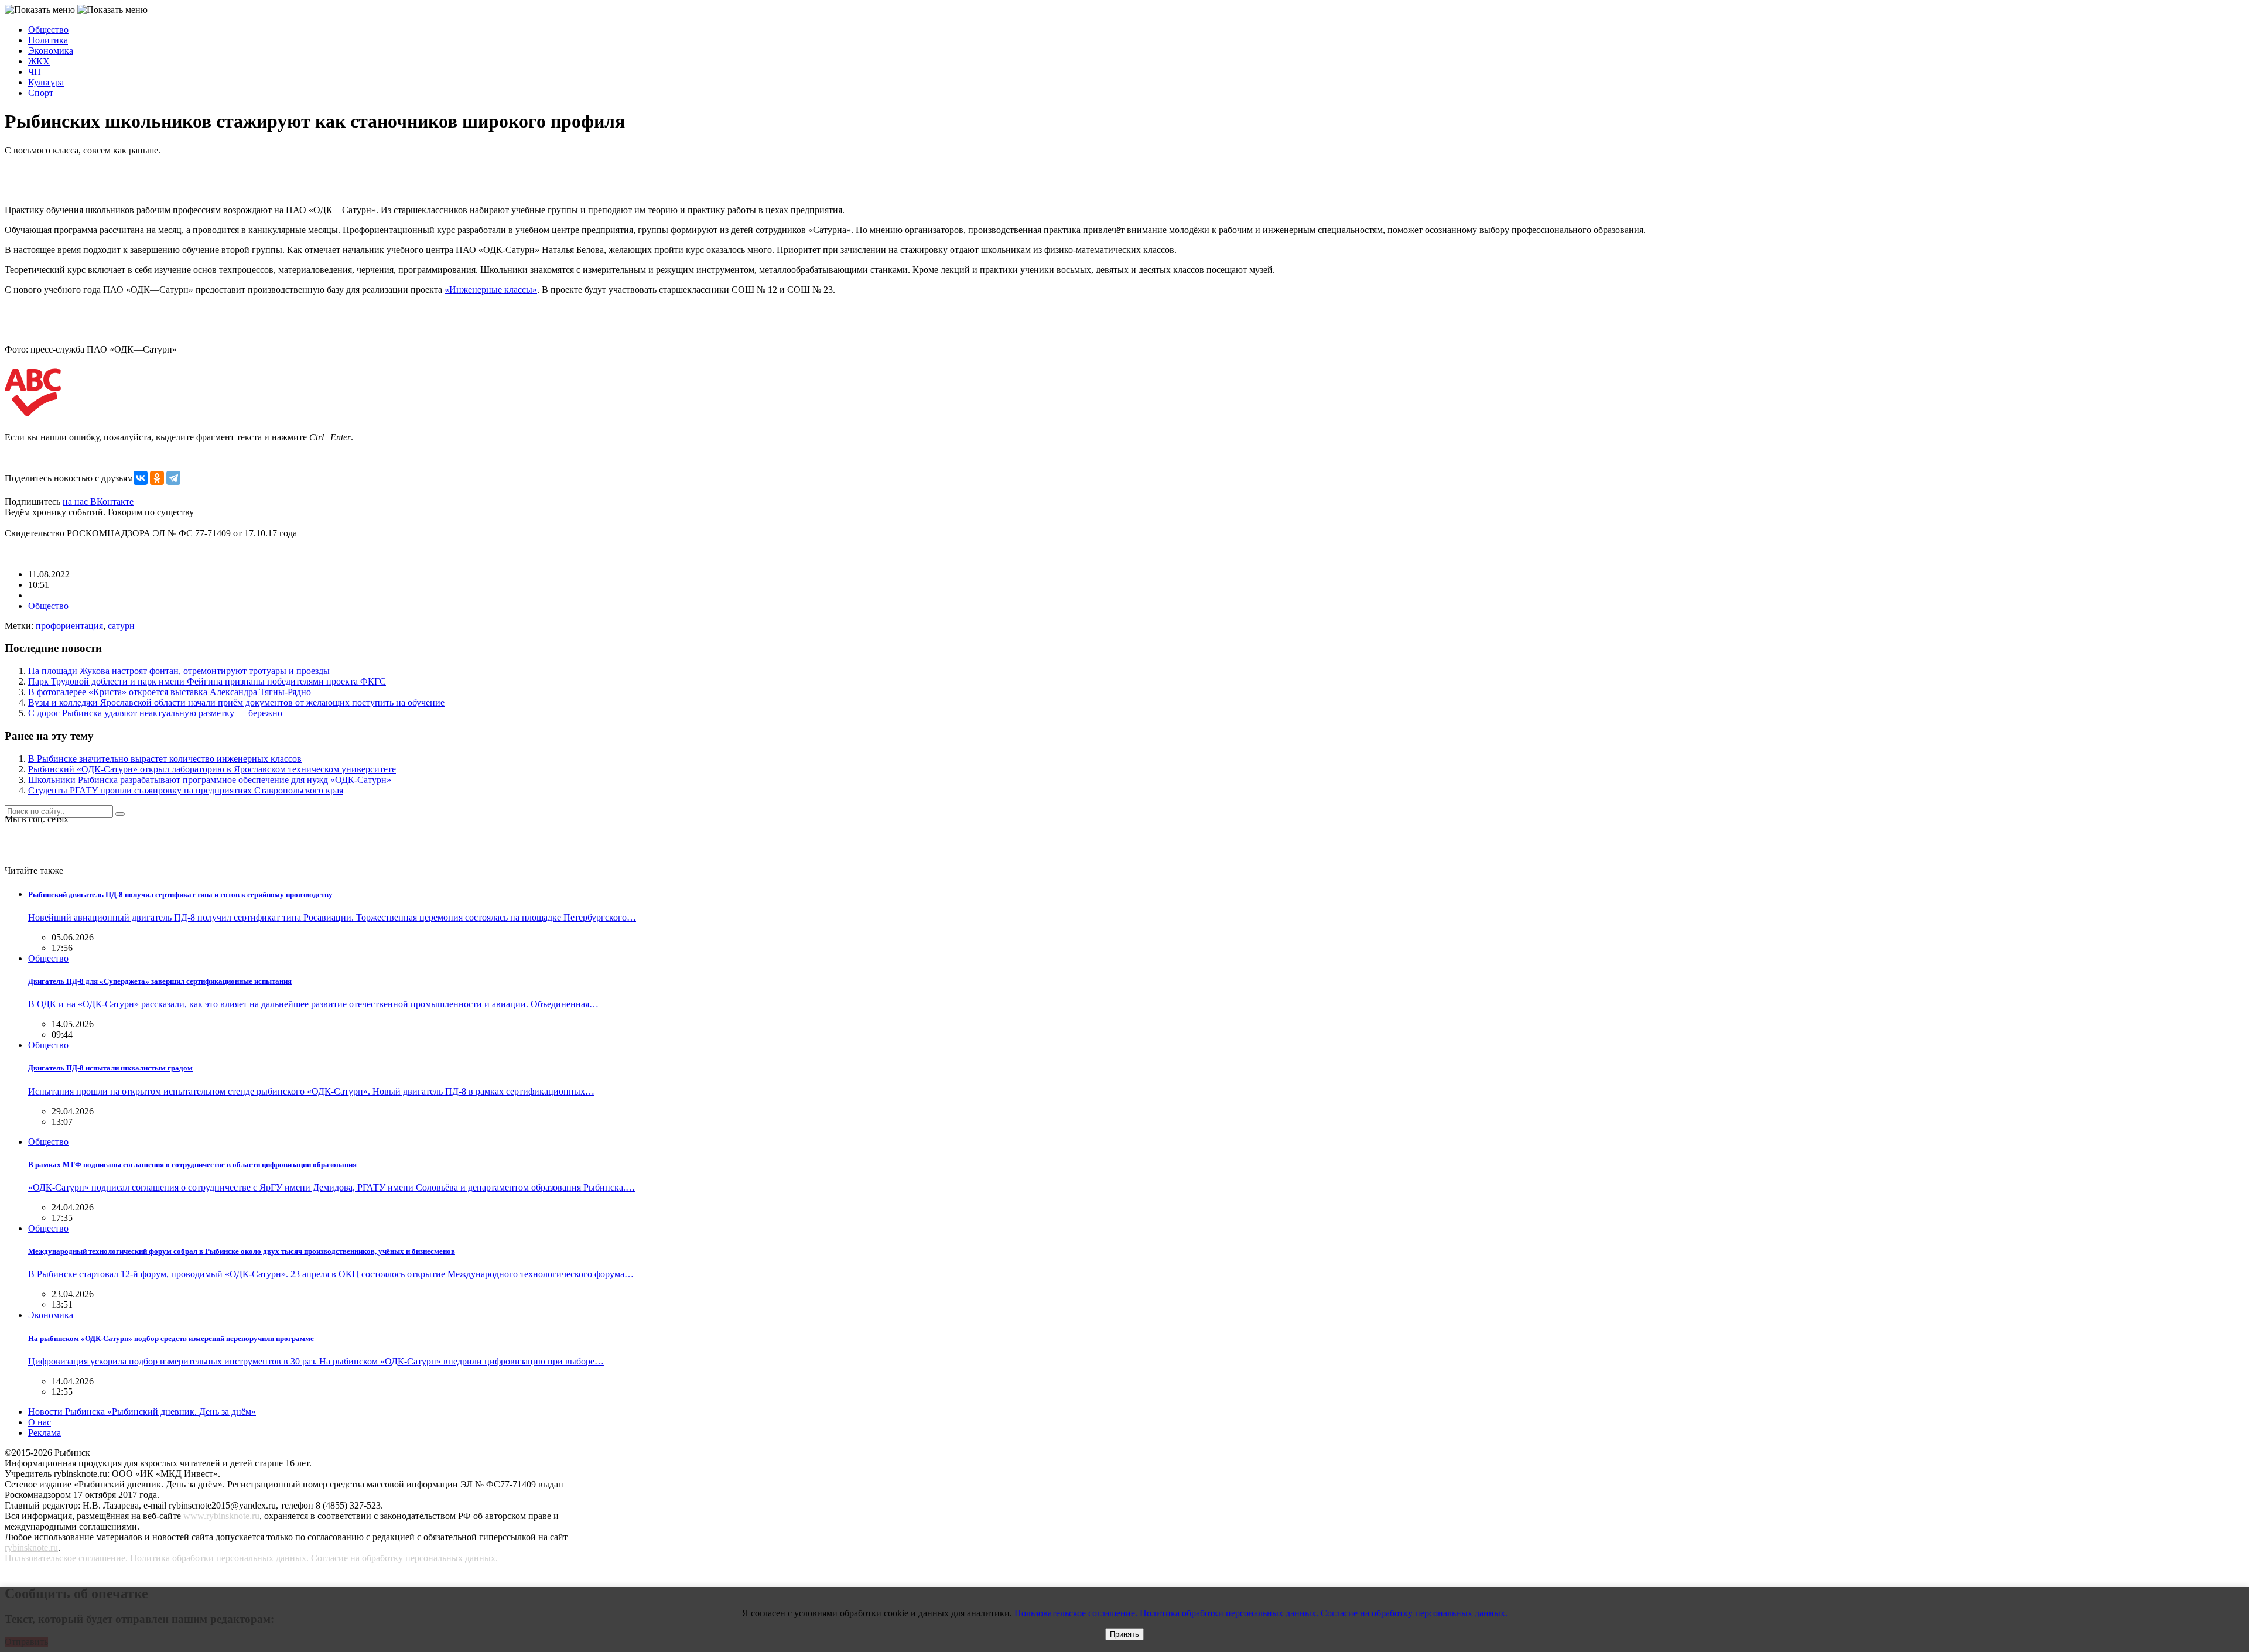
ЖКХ (39, 61)
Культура (46, 82)
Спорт (41, 93)
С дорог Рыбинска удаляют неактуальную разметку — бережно (155, 713)
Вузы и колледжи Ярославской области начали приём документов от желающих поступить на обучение (236, 702)
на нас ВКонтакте (98, 502)
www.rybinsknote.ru (221, 1516)
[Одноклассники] (157, 478)
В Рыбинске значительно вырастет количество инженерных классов (165, 759)
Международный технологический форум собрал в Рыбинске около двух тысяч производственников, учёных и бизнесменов (242, 1251)
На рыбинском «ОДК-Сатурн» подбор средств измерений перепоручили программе (171, 1338)
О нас (40, 1422)
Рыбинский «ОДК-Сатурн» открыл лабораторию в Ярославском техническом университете (212, 769)
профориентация (69, 626)
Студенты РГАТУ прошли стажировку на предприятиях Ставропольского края (186, 790)
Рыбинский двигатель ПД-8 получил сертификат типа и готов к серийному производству (180, 895)
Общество (48, 30)
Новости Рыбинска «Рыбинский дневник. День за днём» (142, 1412)
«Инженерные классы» (491, 290)
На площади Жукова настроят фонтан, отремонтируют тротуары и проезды (179, 671)
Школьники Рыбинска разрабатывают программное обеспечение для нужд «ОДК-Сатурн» (210, 780)
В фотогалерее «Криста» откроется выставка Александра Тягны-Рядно (170, 692)
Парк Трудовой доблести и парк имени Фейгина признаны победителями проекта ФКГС (207, 681)
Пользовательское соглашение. (66, 1558)
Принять (1124, 1634)
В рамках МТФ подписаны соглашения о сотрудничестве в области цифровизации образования (192, 1164)
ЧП (35, 72)
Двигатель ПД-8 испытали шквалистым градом (110, 1068)
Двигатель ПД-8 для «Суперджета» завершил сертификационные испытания (160, 981)
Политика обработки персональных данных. (219, 1558)
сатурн (121, 626)
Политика (48, 40)
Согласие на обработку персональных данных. (404, 1558)
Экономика (51, 51)
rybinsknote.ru (31, 1547)
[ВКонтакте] (141, 478)
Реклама (45, 1433)
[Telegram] (173, 478)
